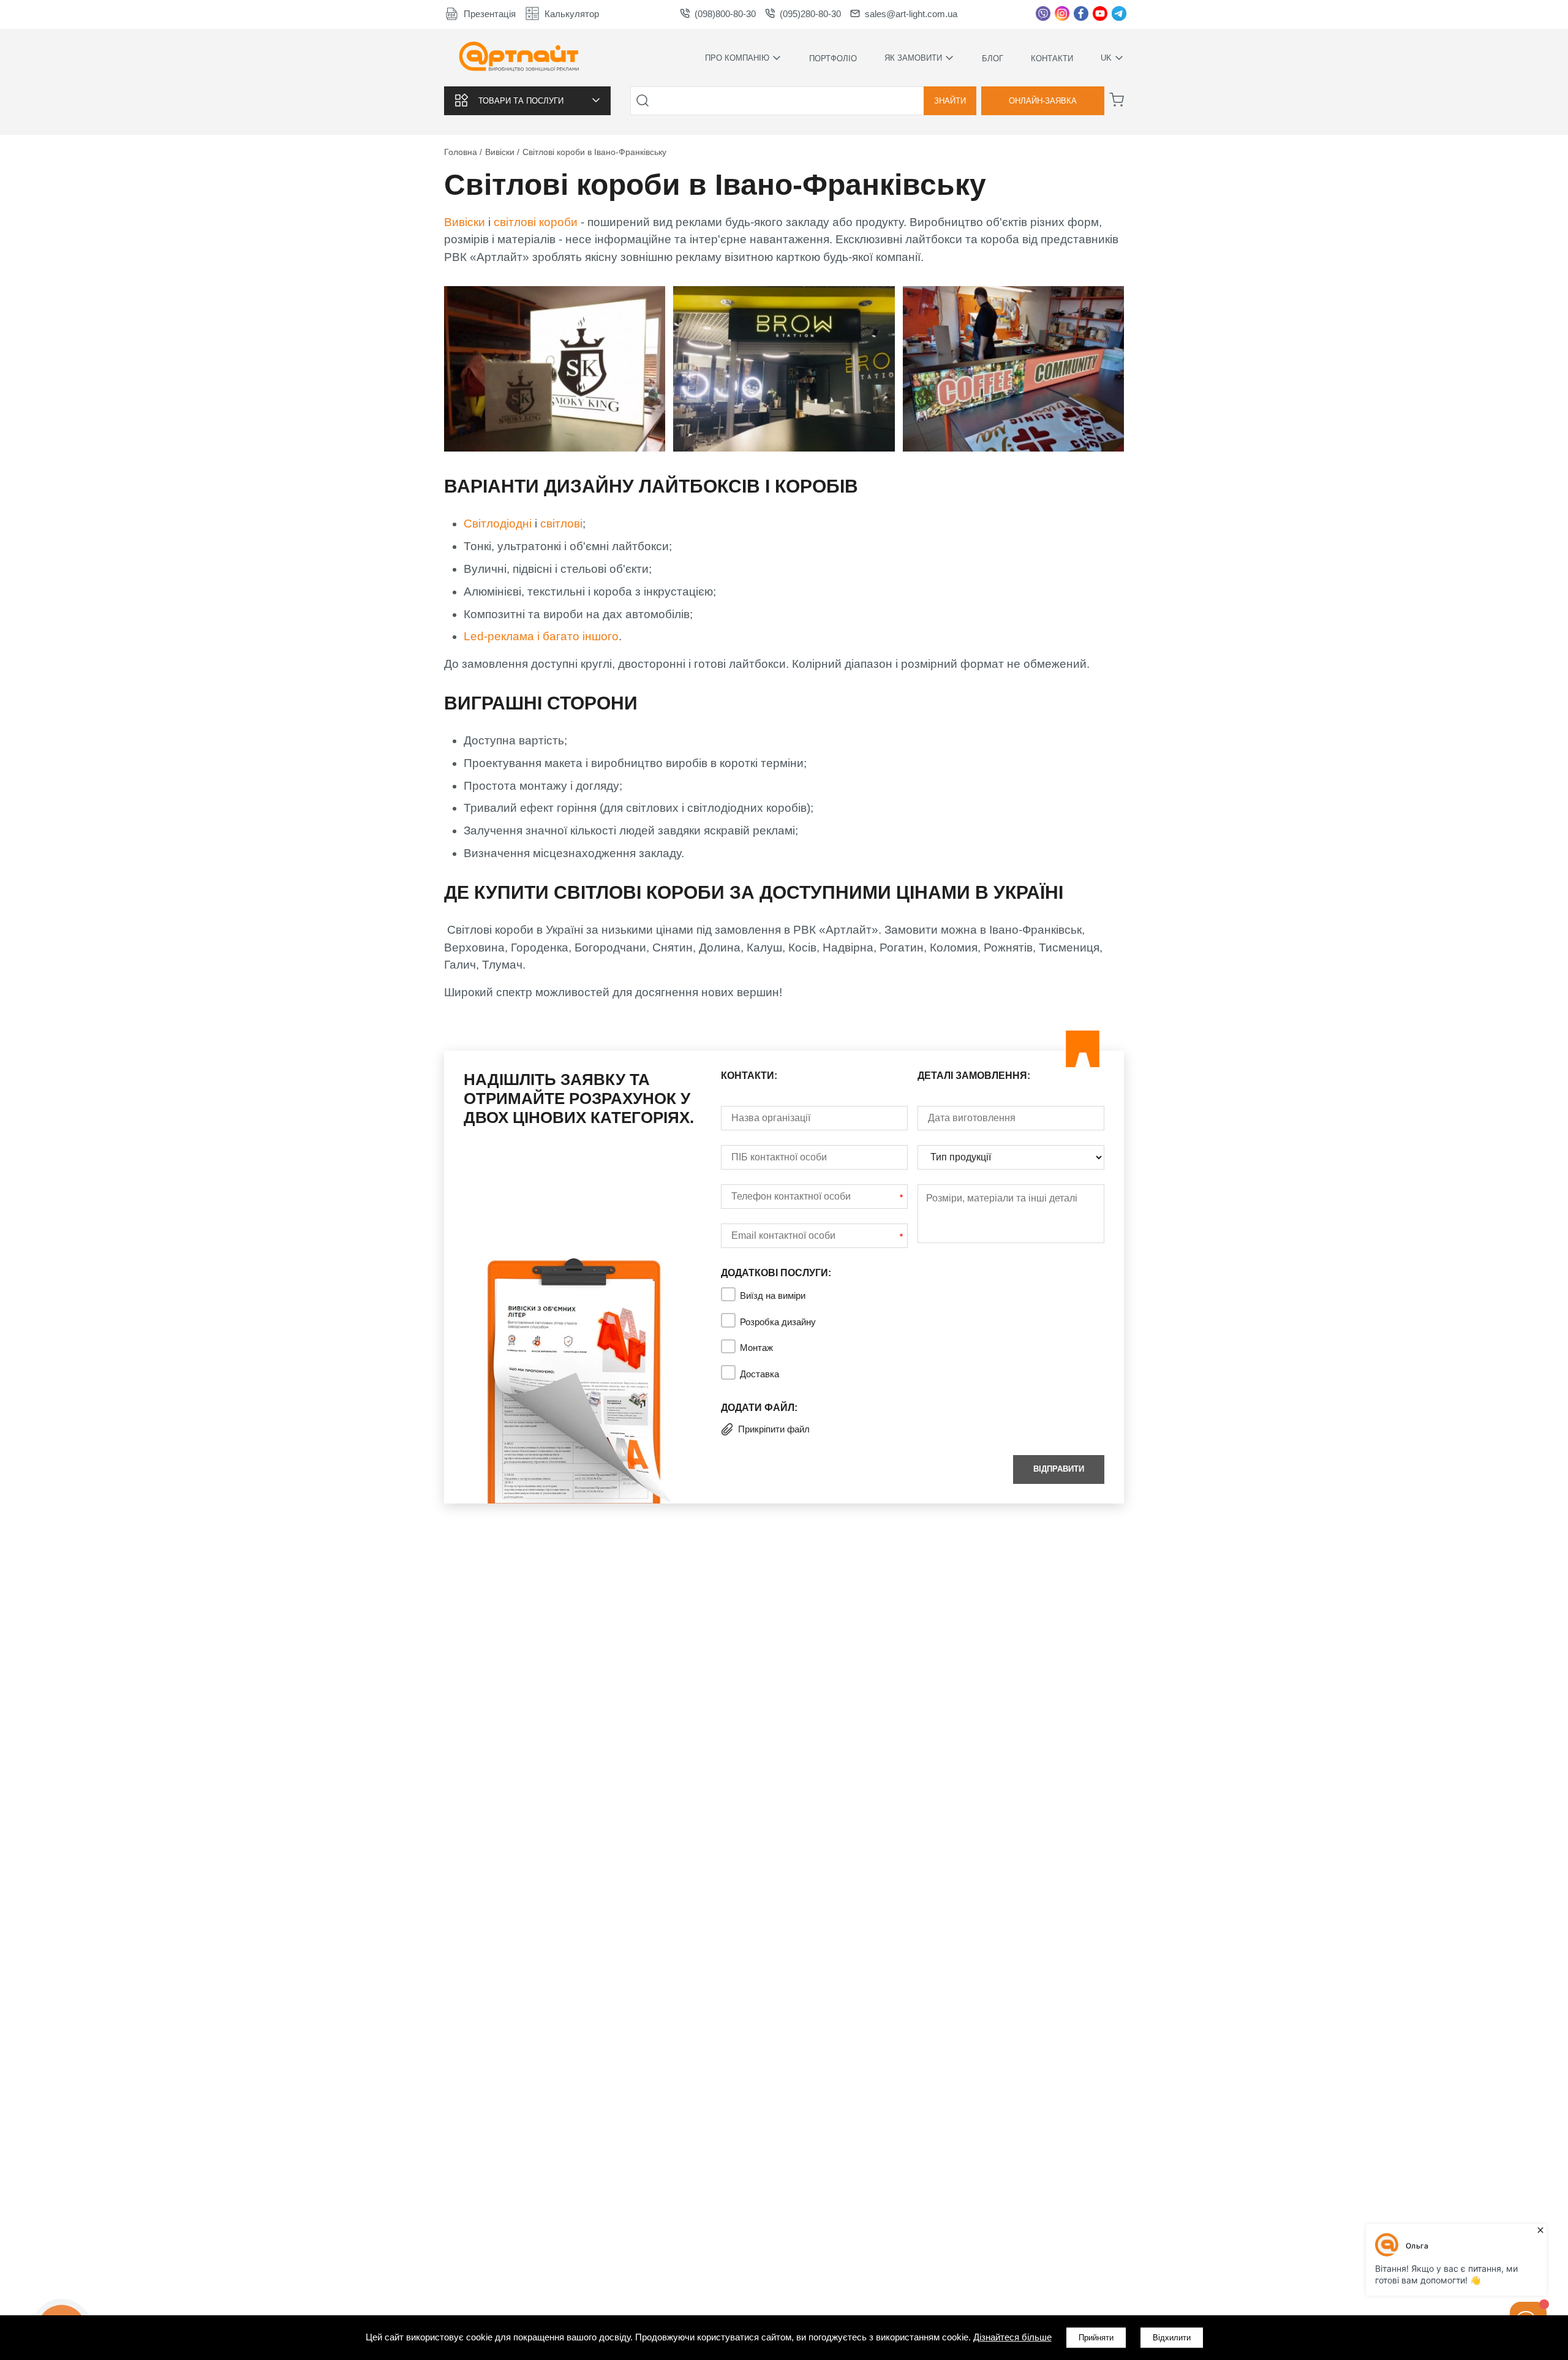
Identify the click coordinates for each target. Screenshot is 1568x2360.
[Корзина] (1117, 100)
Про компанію (737, 58)
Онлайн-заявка (1043, 101)
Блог (993, 59)
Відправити (1059, 1469)
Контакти (1052, 59)
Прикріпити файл (774, 1429)
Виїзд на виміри (773, 1295)
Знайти (950, 101)
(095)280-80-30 (810, 14)
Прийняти (1096, 2338)
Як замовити (913, 58)
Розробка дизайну (778, 1322)
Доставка (759, 1374)
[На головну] (519, 58)
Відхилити (1172, 2338)
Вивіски (465, 222)
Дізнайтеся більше (1012, 2337)
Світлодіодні (498, 524)
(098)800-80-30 (725, 14)
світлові (561, 524)
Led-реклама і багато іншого (541, 636)
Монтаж (756, 1348)
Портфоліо (833, 59)
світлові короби (536, 222)
